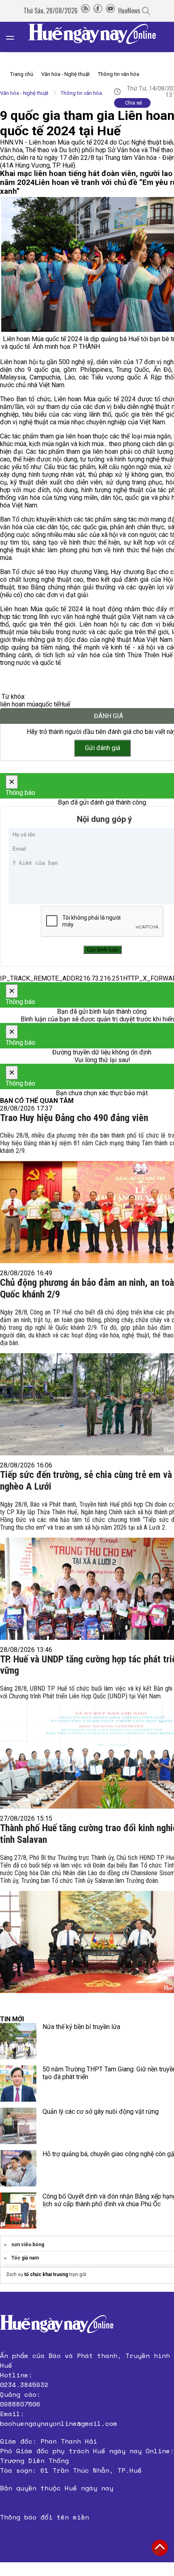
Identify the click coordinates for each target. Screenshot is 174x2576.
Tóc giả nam (25, 2258)
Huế (65, 704)
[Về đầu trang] (160, 2548)
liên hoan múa (19, 704)
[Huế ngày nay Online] (97, 37)
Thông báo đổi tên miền (45, 2517)
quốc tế (49, 704)
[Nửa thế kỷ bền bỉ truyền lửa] (18, 2041)
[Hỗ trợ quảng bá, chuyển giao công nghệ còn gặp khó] (18, 2168)
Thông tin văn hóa (119, 74)
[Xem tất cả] (14, 37)
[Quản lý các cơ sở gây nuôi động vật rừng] (18, 2126)
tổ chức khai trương (46, 2274)
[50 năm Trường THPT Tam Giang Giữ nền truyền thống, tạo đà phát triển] (18, 2083)
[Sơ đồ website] (85, 10)
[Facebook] (98, 10)
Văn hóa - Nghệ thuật (66, 74)
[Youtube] (110, 10)
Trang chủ (22, 74)
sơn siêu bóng (28, 2245)
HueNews (129, 10)
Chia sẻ (134, 103)
